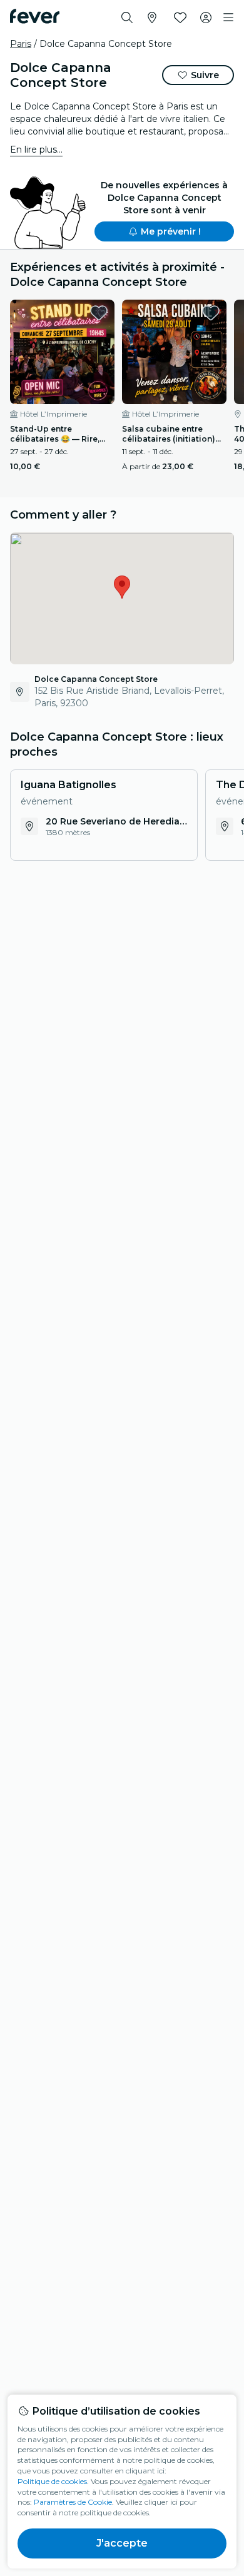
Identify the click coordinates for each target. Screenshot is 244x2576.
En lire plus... (36, 150)
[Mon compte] (206, 18)
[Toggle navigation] (228, 18)
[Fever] (35, 16)
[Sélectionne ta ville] (152, 18)
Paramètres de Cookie (73, 2502)
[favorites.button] (99, 313)
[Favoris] (180, 18)
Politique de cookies (52, 2481)
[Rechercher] (127, 18)
